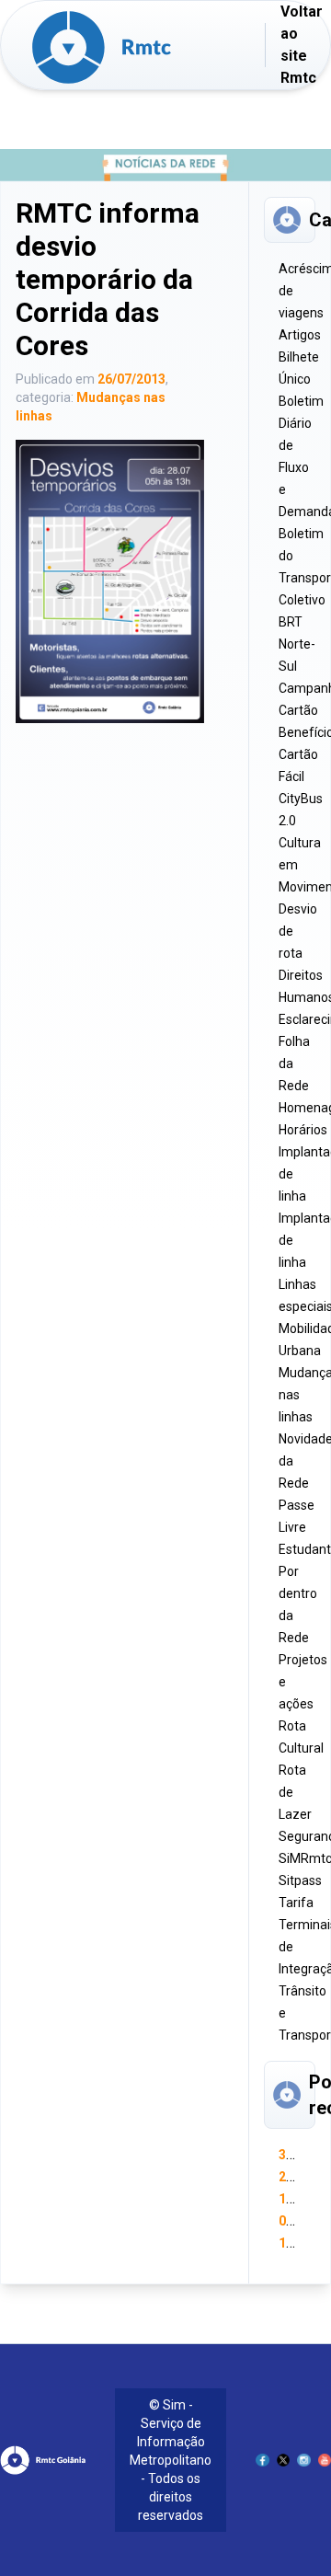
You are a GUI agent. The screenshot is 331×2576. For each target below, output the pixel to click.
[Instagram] (303, 2460)
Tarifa (296, 1903)
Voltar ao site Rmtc (302, 45)
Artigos (300, 335)
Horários (303, 1130)
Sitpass (300, 1880)
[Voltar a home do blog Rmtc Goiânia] (148, 47)
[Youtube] (325, 2460)
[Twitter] (283, 2460)
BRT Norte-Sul (297, 644)
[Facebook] (262, 2460)
